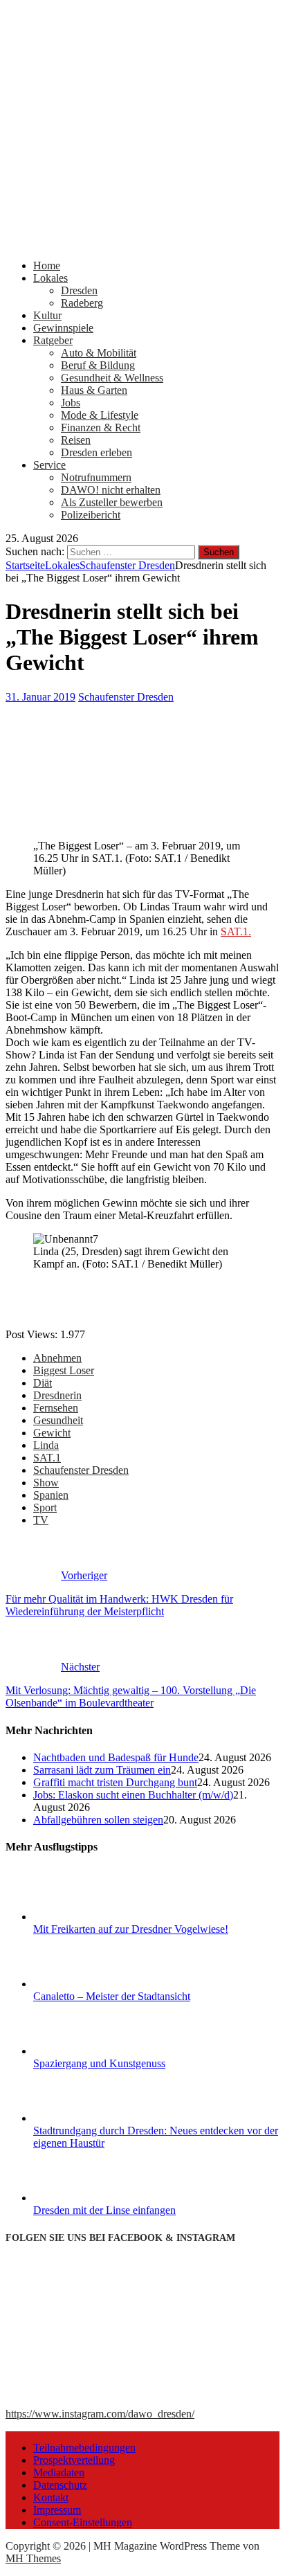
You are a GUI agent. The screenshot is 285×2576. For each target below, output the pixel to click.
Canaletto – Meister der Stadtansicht (112, 1996)
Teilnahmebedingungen (84, 2448)
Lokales (50, 278)
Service (49, 465)
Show (46, 1483)
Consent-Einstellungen (83, 2522)
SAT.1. (236, 931)
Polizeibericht (91, 515)
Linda (46, 1445)
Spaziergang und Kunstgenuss (99, 2063)
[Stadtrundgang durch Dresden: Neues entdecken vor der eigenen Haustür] (85, 2118)
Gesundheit (58, 1420)
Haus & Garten (94, 390)
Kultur (47, 315)
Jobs (71, 403)
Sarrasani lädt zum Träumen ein (102, 1770)
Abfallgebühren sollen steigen (98, 1820)
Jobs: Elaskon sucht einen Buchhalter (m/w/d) (133, 1795)
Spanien (51, 1495)
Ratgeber (53, 340)
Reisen (76, 440)
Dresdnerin (57, 1395)
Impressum (57, 2510)
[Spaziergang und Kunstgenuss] (85, 2051)
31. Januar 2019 (40, 697)
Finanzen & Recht (101, 427)
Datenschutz (60, 2485)
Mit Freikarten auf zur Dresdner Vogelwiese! (131, 1929)
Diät (43, 1383)
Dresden (79, 290)
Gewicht (52, 1433)
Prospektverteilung (74, 2460)
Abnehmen (57, 1358)
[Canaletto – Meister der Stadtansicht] (85, 1984)
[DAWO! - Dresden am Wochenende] (142, 242)
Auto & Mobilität (99, 353)
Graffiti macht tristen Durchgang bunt (115, 1782)
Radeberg (82, 303)
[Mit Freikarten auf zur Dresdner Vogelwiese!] (85, 1917)
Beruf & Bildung (98, 365)
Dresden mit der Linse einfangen (104, 2210)
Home (47, 265)
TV (41, 1520)
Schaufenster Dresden (126, 697)
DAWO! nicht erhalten (111, 490)
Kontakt (51, 2497)
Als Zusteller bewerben (112, 502)
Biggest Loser (64, 1370)
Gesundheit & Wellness (112, 378)
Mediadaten (59, 2473)
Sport (45, 1507)
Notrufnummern (96, 477)
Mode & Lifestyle (100, 415)
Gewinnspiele (63, 328)
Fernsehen (56, 1408)
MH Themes (33, 2558)
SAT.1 (47, 1458)
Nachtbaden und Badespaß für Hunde (116, 1757)
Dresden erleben (96, 452)
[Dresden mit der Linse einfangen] (85, 2198)
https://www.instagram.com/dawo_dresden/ (100, 2414)
